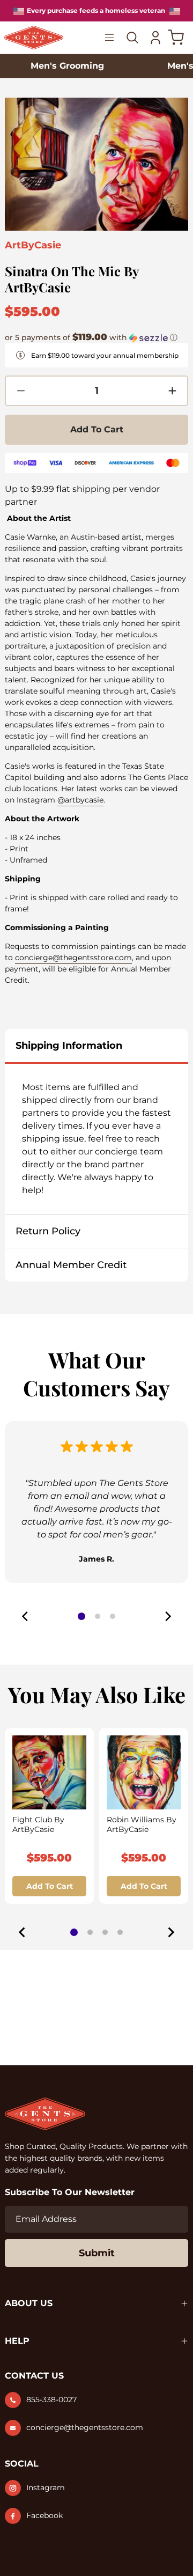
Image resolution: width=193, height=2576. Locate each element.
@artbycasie (80, 800)
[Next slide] (170, 1932)
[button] (91, 337)
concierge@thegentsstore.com (73, 958)
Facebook (44, 2515)
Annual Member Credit (71, 1265)
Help (17, 2341)
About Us (29, 2303)
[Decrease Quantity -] (21, 391)
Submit (97, 2253)
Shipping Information (69, 1046)
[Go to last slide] (23, 1932)
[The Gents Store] (34, 38)
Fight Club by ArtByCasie (38, 1824)
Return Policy (48, 1231)
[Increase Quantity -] (172, 391)
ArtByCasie (33, 245)
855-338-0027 (51, 2400)
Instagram (46, 2487)
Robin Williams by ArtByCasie (142, 1824)
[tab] (74, 1932)
